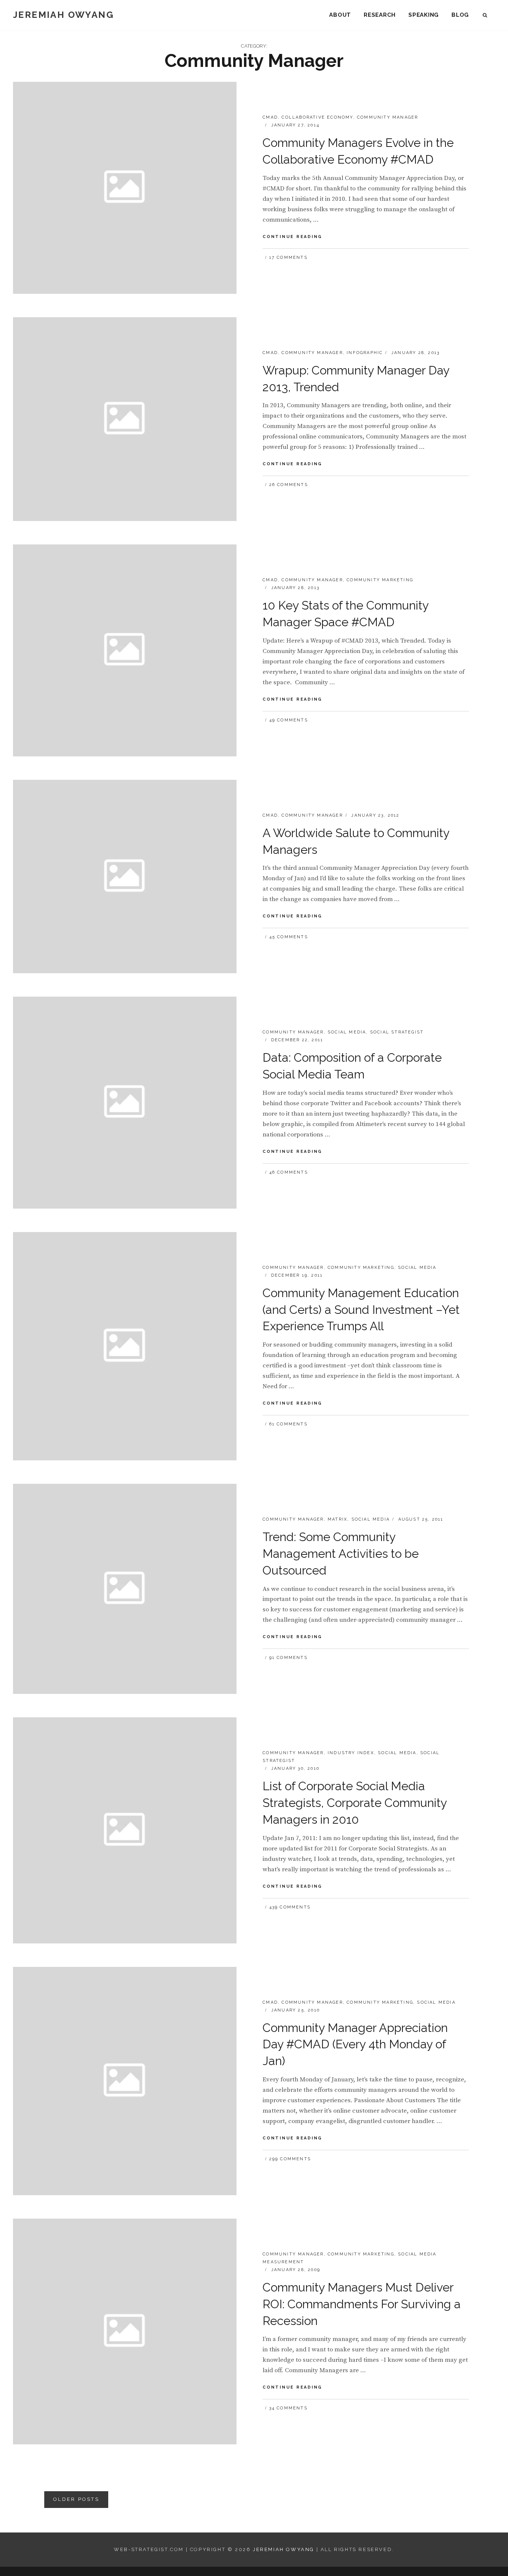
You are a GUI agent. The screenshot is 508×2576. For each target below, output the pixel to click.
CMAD (270, 117)
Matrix (337, 1519)
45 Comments (289, 937)
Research (380, 15)
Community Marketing (380, 580)
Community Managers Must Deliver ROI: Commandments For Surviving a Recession (362, 2304)
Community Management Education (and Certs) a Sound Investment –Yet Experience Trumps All (361, 1310)
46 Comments (289, 1172)
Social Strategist (397, 1032)
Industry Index (351, 1753)
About (340, 15)
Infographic (365, 353)
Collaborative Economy (317, 117)
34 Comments (288, 2408)
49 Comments (289, 720)
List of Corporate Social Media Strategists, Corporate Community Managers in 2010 (355, 1803)
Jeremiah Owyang (63, 15)
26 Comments (289, 485)
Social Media (347, 1032)
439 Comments (290, 1907)
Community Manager (388, 117)
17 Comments (288, 258)
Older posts (76, 2499)
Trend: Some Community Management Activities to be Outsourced (341, 1554)
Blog (460, 15)
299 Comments (290, 2159)
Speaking (424, 15)
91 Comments (288, 1658)
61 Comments (288, 1424)
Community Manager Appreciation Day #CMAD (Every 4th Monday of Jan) (355, 2044)
